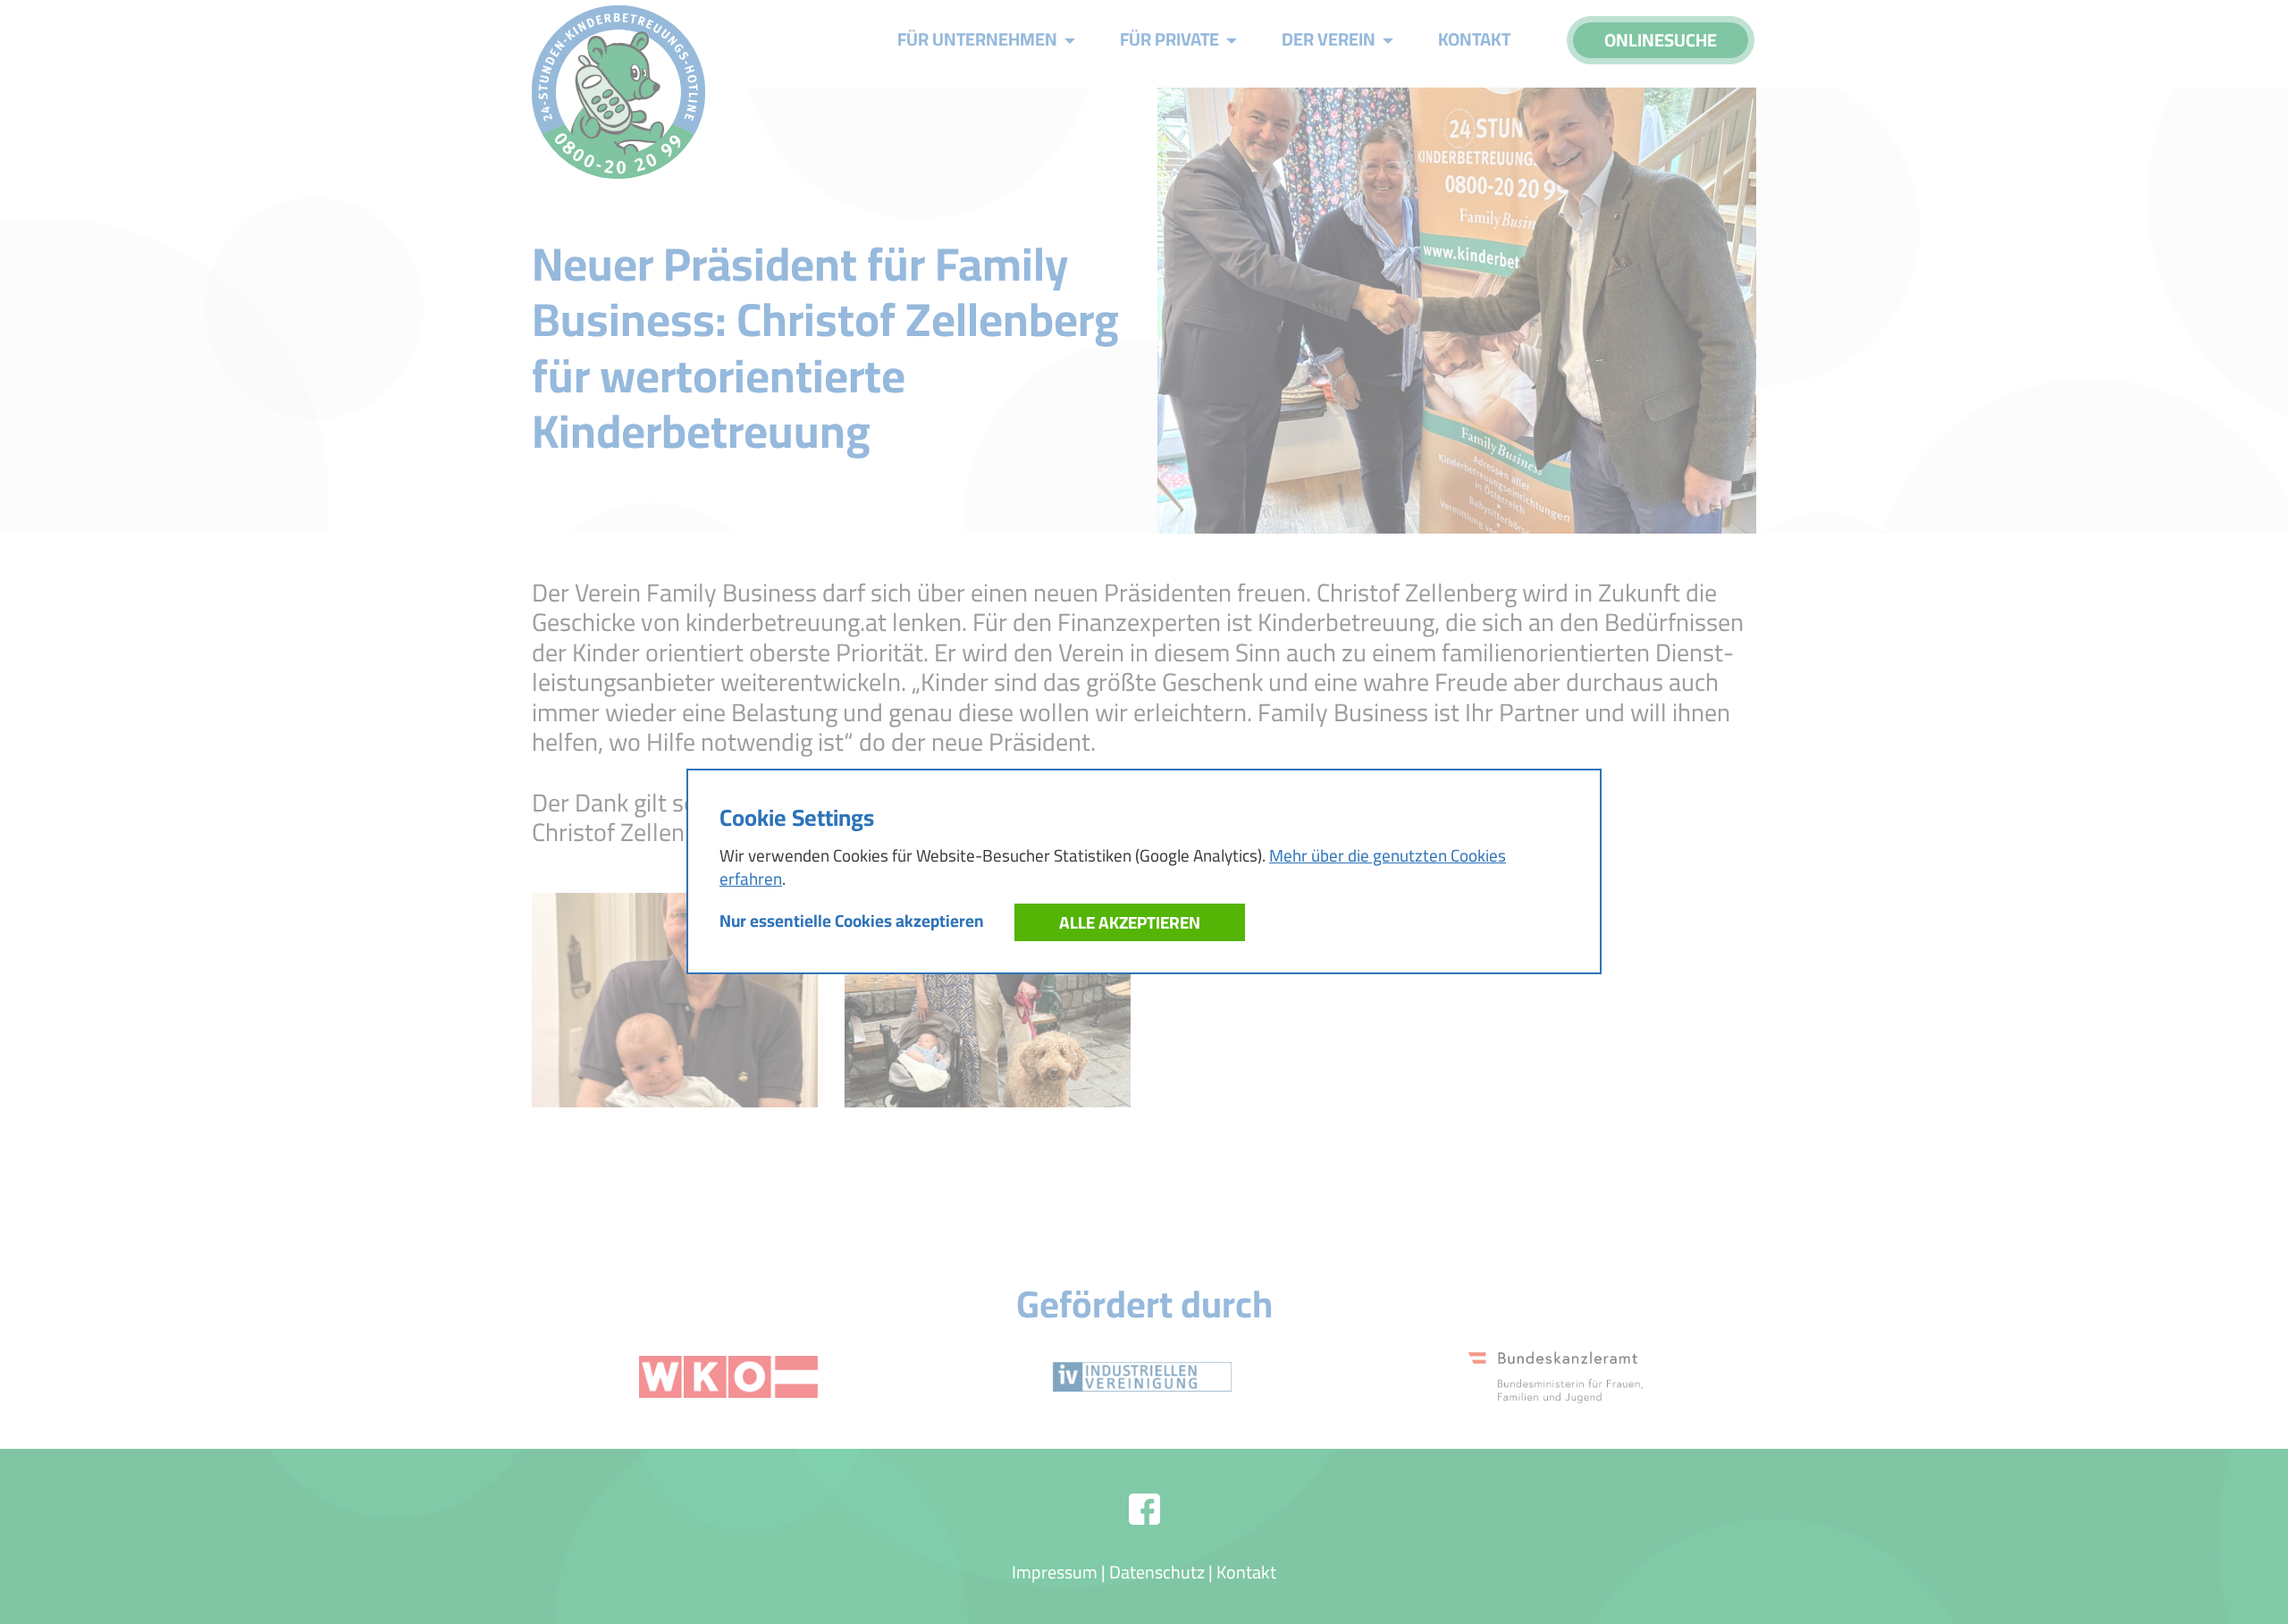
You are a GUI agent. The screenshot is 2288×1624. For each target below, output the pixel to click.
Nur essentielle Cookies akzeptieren (852, 921)
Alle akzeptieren (1130, 922)
